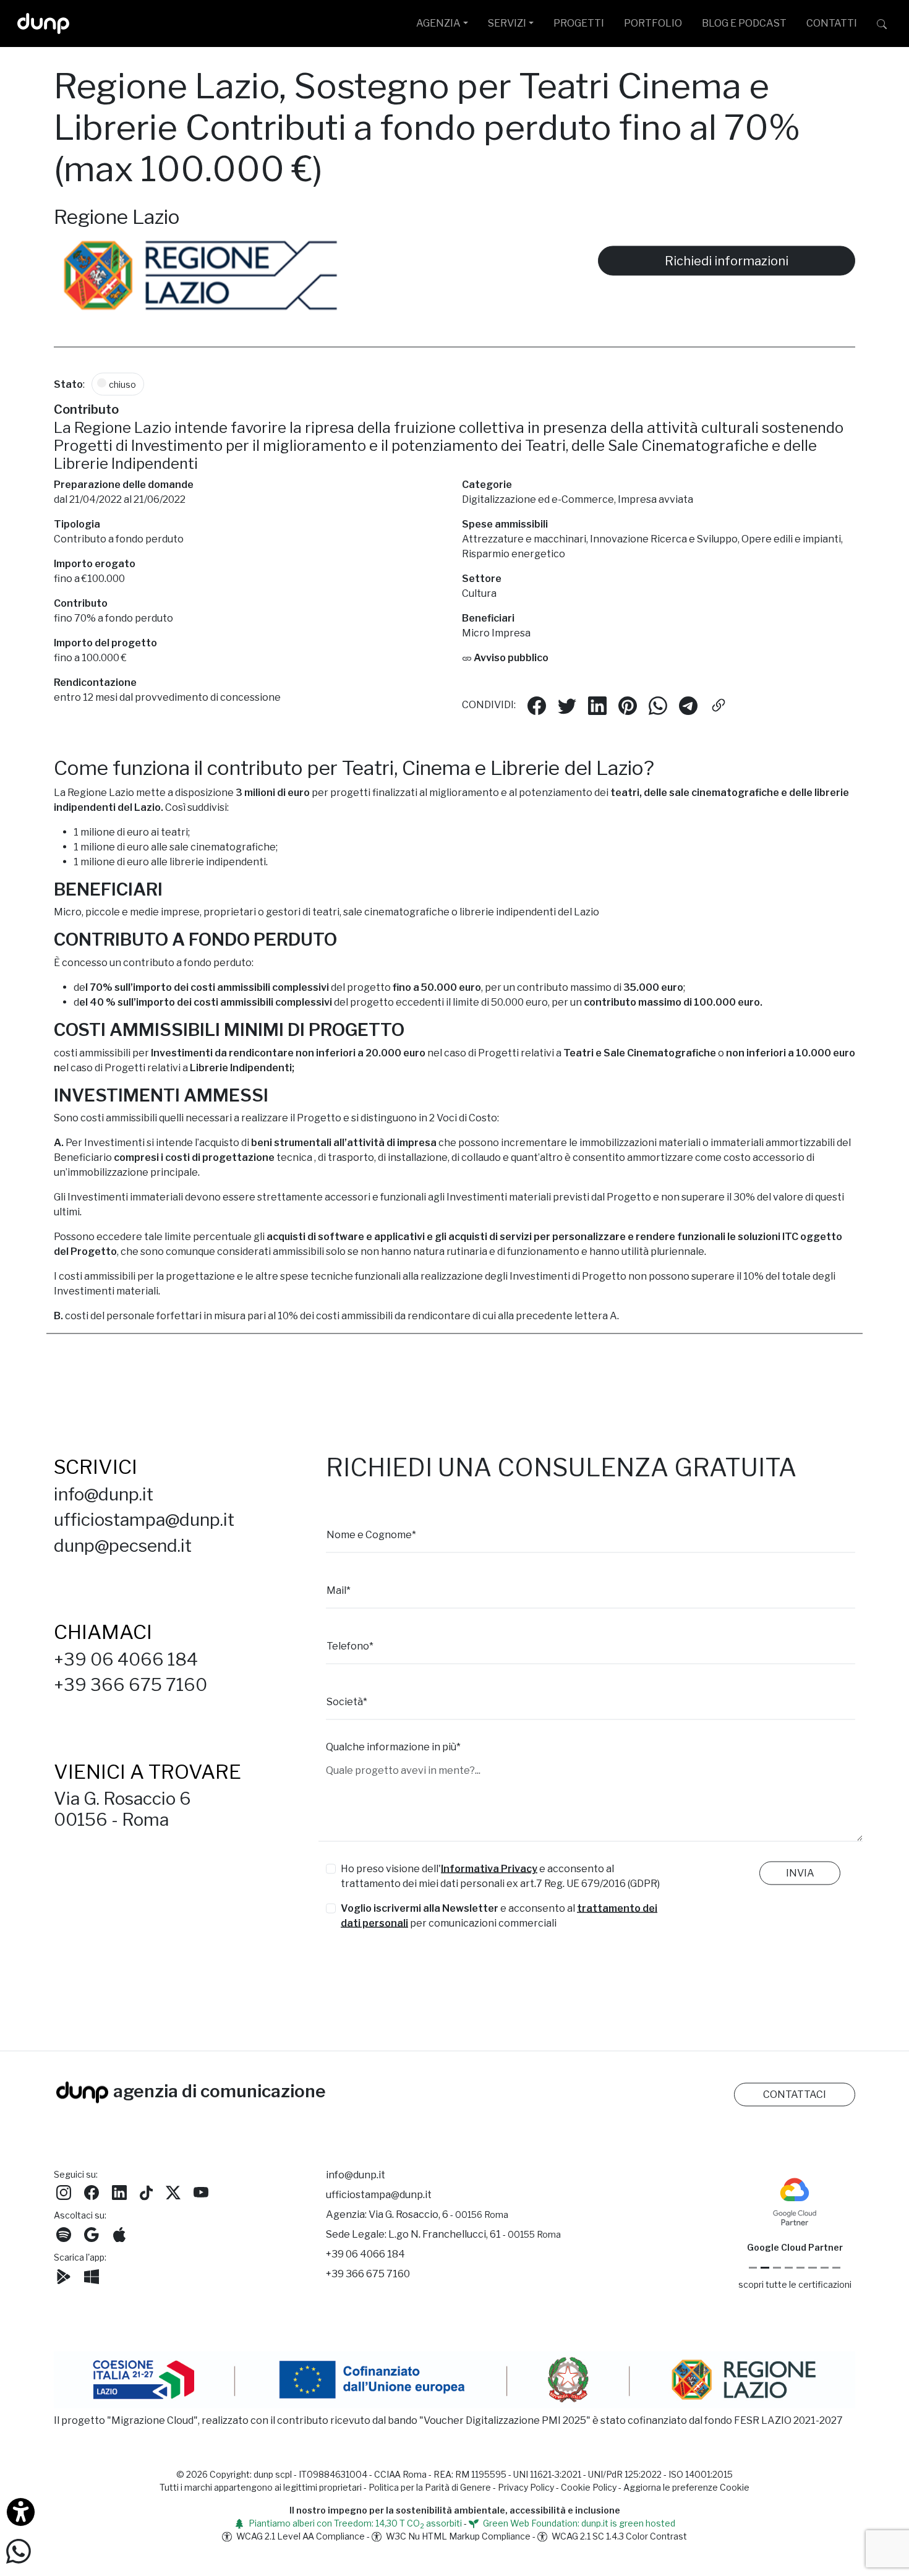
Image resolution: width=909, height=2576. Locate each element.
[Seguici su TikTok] (146, 2193)
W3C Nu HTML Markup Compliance (457, 2538)
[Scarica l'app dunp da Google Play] (64, 2278)
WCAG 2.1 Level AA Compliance (300, 2538)
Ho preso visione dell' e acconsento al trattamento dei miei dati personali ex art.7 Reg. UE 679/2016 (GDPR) (500, 1878)
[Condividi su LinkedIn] (597, 707)
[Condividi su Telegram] (688, 707)
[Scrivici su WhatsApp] (19, 2550)
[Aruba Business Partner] (836, 2270)
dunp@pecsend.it (123, 1547)
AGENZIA (438, 23)
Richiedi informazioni (727, 263)
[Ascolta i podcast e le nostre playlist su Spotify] (64, 2236)
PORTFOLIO (653, 23)
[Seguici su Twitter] (173, 2193)
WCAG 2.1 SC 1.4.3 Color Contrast (618, 2538)
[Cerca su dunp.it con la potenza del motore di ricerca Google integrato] (882, 24)
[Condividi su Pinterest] (628, 707)
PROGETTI (579, 23)
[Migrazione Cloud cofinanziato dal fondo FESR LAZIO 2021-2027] (454, 2384)
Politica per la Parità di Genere (430, 2489)
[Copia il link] (719, 707)
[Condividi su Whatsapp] (658, 707)
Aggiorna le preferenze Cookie (686, 2489)
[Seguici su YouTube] (201, 2193)
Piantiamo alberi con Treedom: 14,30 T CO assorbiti (354, 2525)
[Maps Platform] (812, 2270)
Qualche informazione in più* (393, 1749)
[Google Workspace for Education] (789, 2270)
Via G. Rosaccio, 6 (438, 2216)
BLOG (744, 23)
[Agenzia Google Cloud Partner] (795, 2203)
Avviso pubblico (510, 660)
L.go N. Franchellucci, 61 (475, 2236)
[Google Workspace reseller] (777, 2270)
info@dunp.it (104, 1496)
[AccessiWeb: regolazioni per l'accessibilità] (21, 2512)
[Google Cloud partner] (765, 2270)
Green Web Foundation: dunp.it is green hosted (578, 2525)
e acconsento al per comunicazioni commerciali (499, 1918)
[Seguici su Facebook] (92, 2193)
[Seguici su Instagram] (64, 2193)
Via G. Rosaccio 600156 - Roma (122, 1812)
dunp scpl (273, 2476)
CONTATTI (832, 23)
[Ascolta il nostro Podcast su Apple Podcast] (119, 2236)
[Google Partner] (753, 2270)
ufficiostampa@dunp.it (144, 1521)
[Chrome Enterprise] (800, 2270)
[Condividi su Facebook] (537, 707)
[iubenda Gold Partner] (825, 2270)
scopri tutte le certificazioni (795, 2286)
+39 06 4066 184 (126, 1661)
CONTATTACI (795, 2096)
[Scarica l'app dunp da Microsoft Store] (92, 2278)
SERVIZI (507, 23)
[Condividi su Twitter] (567, 707)
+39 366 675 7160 (130, 1687)
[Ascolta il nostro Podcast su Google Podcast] (92, 2236)
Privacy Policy (526, 2489)
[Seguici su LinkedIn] (119, 2193)
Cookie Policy (589, 2489)
